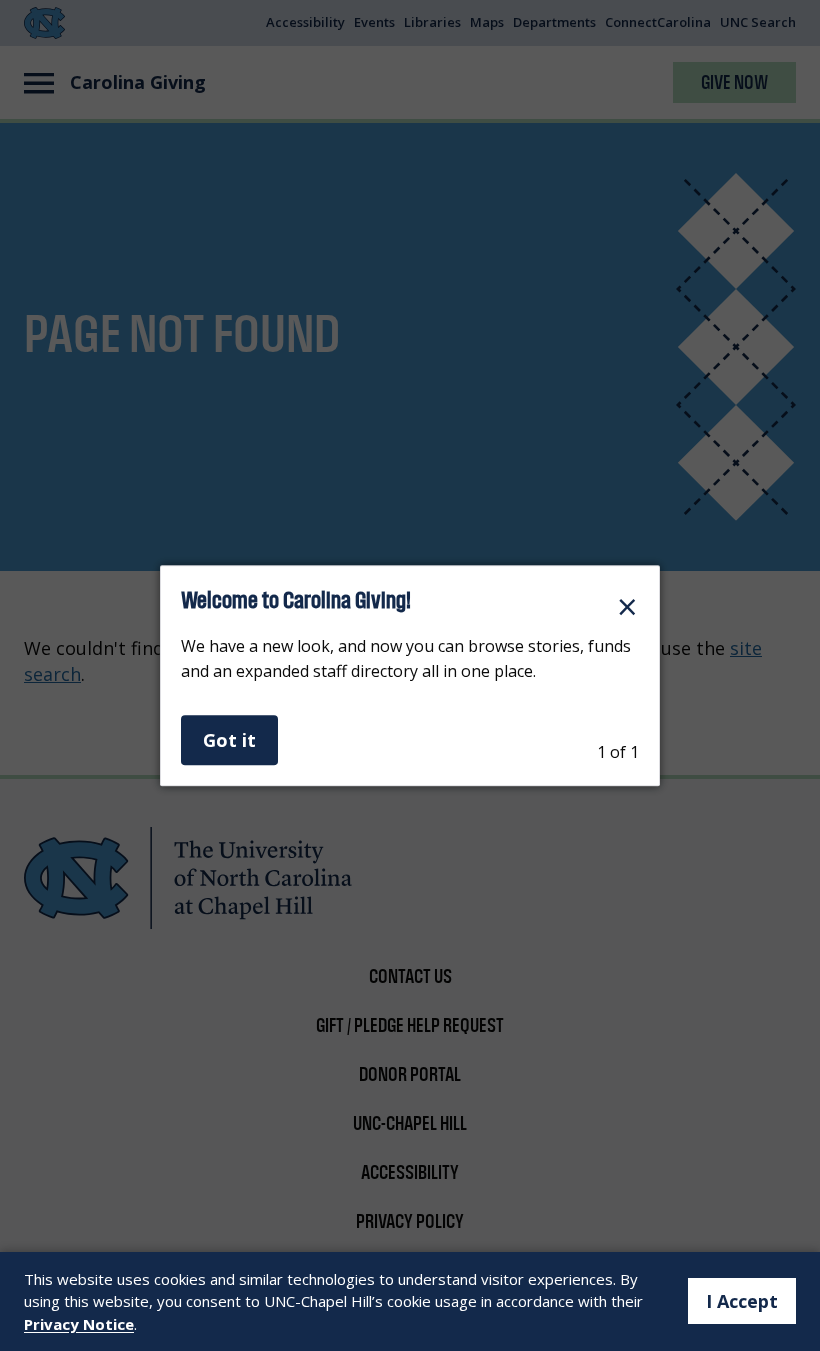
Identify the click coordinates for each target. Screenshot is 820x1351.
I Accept (742, 1301)
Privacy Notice (79, 1324)
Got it (229, 740)
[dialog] (410, 676)
